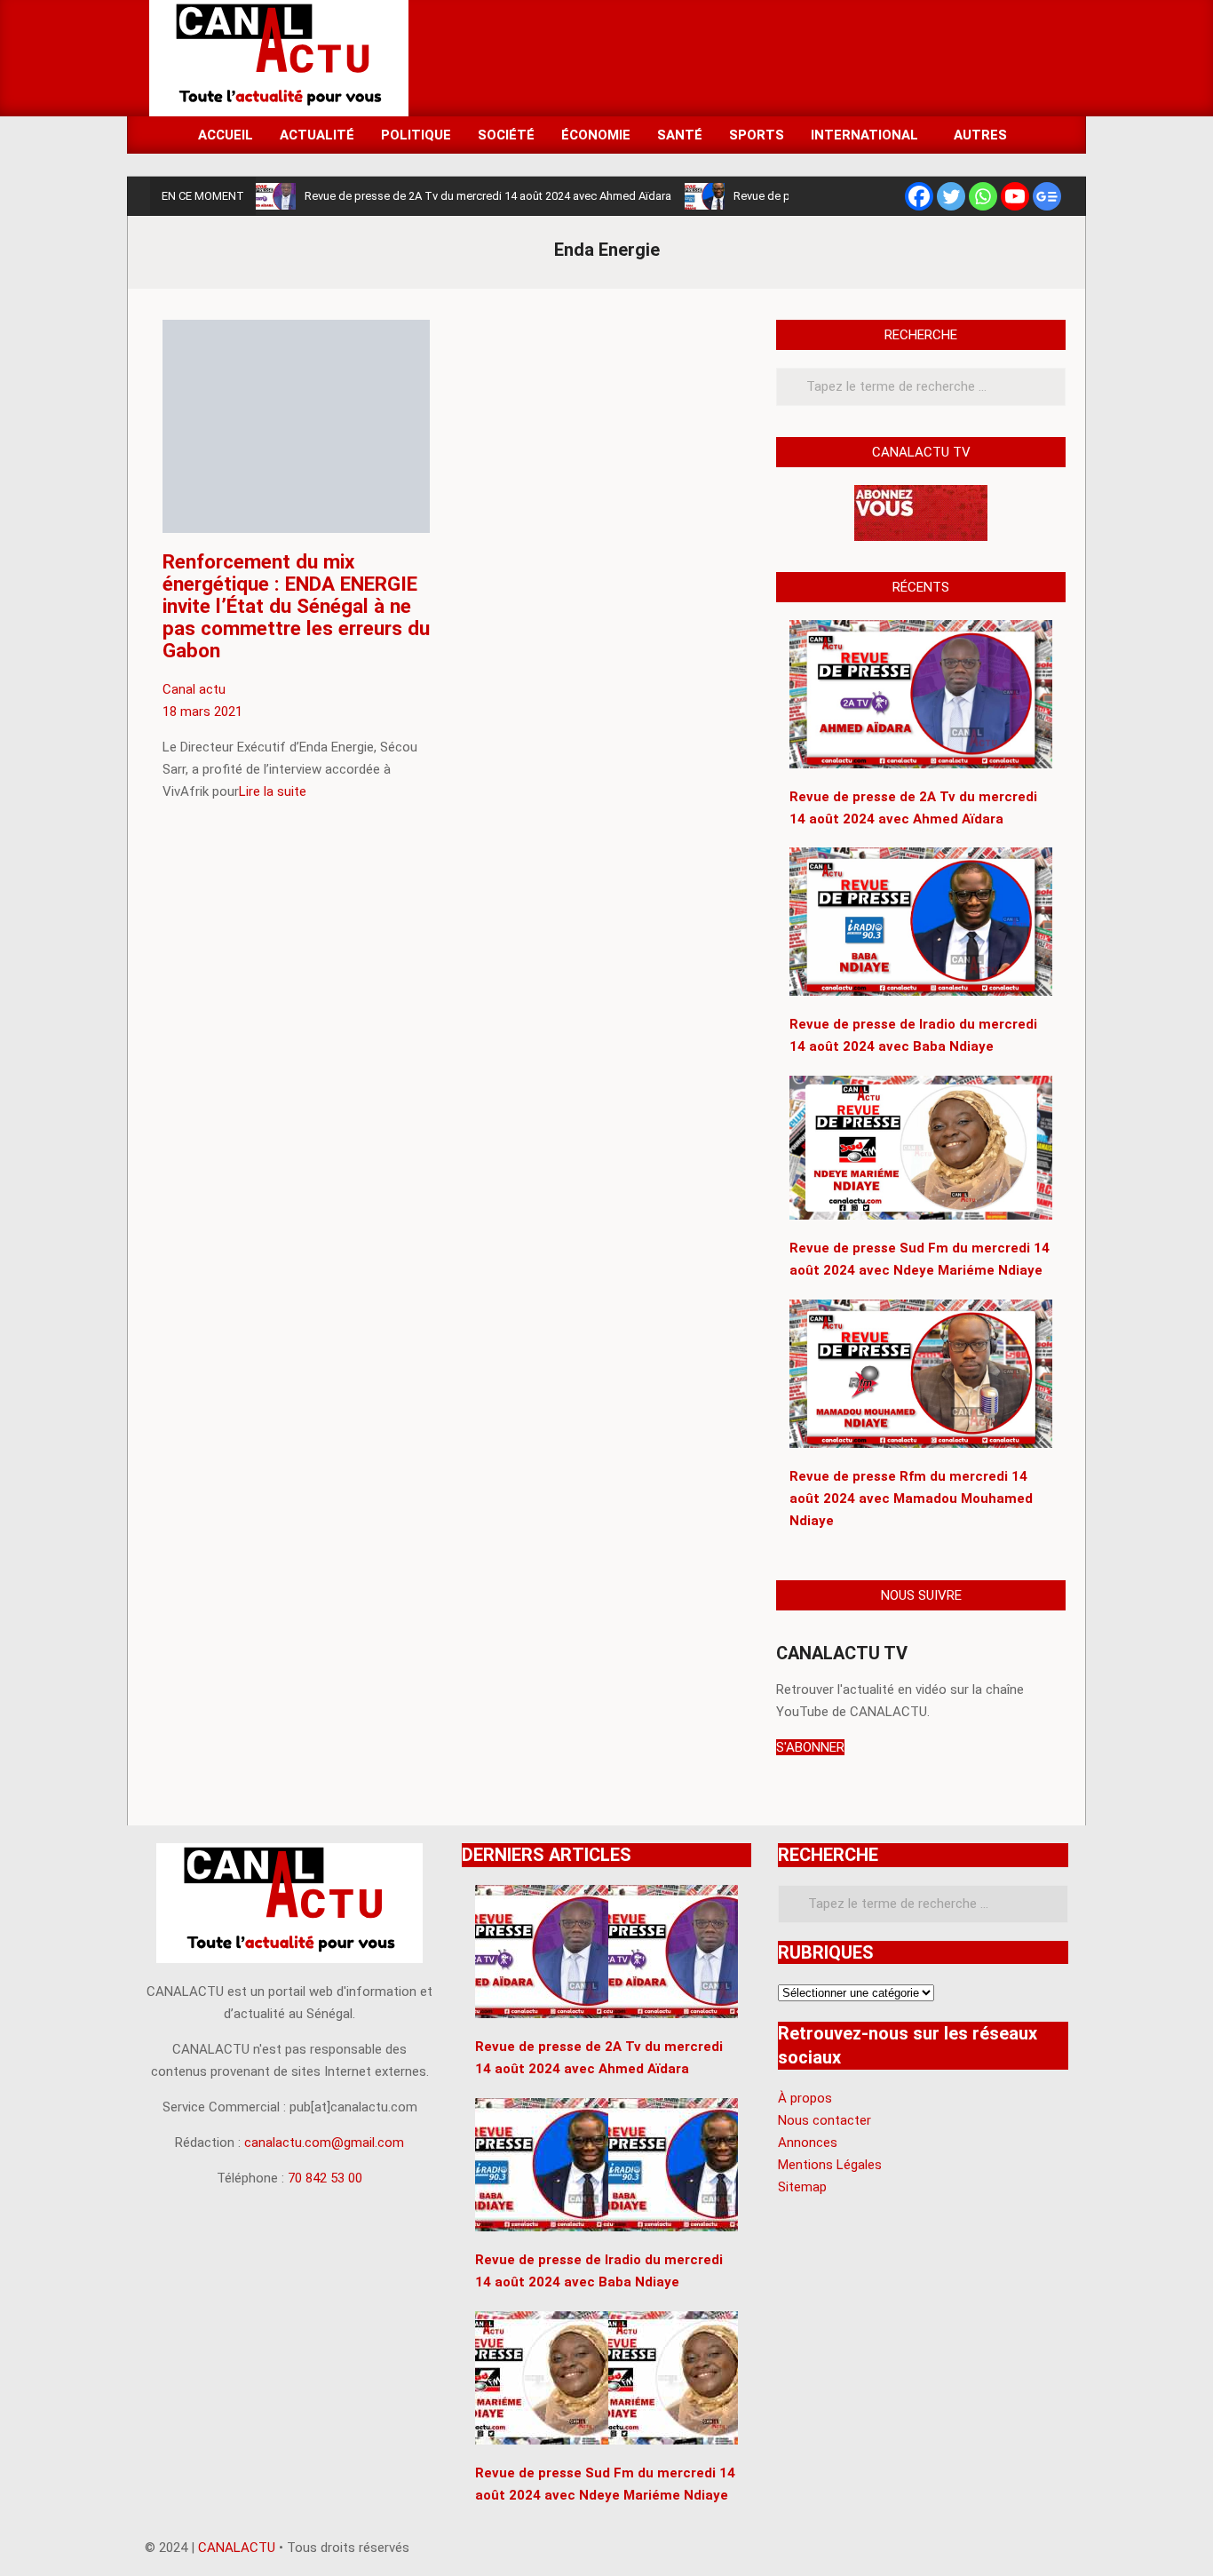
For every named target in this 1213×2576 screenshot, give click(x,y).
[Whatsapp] (983, 196)
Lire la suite (273, 791)
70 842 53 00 (325, 2178)
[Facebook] (919, 196)
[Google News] (1047, 196)
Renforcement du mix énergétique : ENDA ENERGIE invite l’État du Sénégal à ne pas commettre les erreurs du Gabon (296, 606)
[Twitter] (951, 196)
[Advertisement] (741, 57)
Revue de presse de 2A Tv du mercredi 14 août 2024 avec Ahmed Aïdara (488, 196)
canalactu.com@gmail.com (324, 2143)
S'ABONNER (810, 1747)
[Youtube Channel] (1015, 196)
